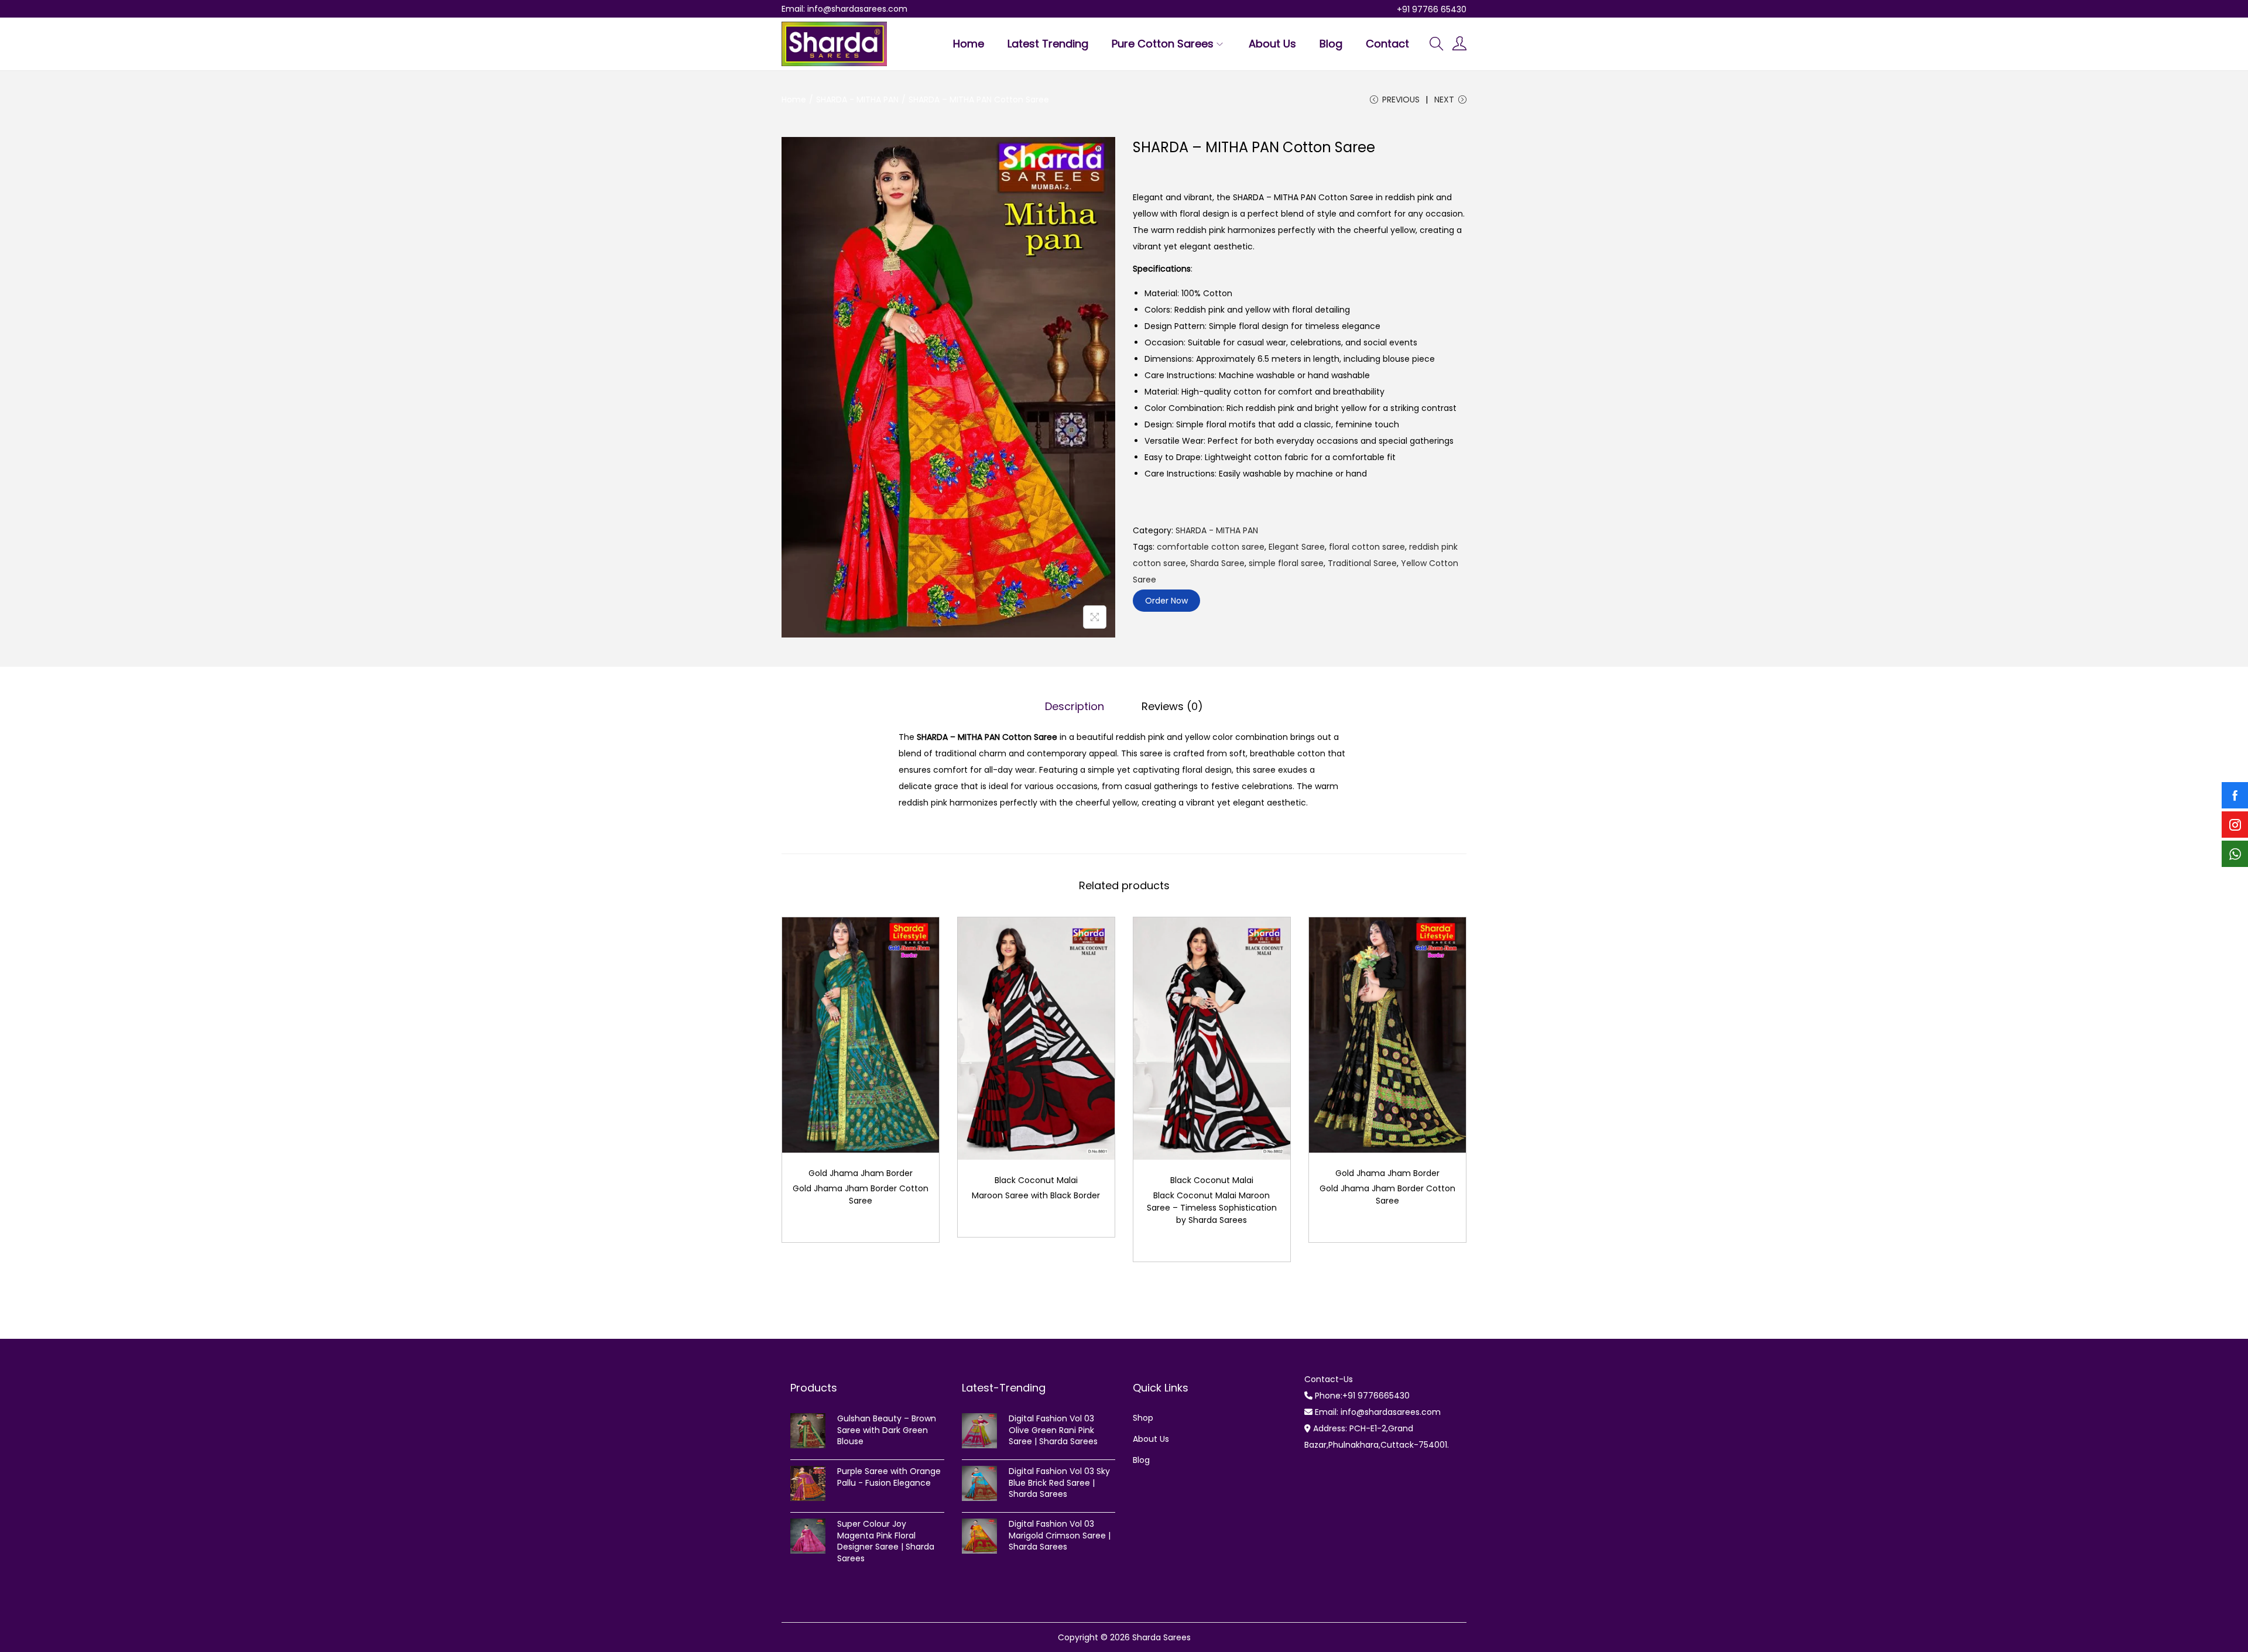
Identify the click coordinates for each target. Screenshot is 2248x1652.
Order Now (1166, 601)
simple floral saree (1286, 563)
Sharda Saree (1217, 563)
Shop (1143, 1418)
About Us (1151, 1439)
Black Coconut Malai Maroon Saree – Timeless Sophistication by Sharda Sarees (1212, 1208)
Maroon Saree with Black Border (1036, 1195)
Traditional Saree (1362, 563)
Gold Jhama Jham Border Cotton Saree (861, 1195)
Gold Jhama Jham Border (861, 1173)
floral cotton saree (1367, 547)
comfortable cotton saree (1211, 547)
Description (1075, 706)
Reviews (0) (1172, 706)
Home (794, 100)
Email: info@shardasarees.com (844, 9)
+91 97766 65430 (1432, 9)
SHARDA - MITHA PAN (857, 100)
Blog (1141, 1460)
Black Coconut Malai (1036, 1180)
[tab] (1075, 707)
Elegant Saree (1297, 547)
